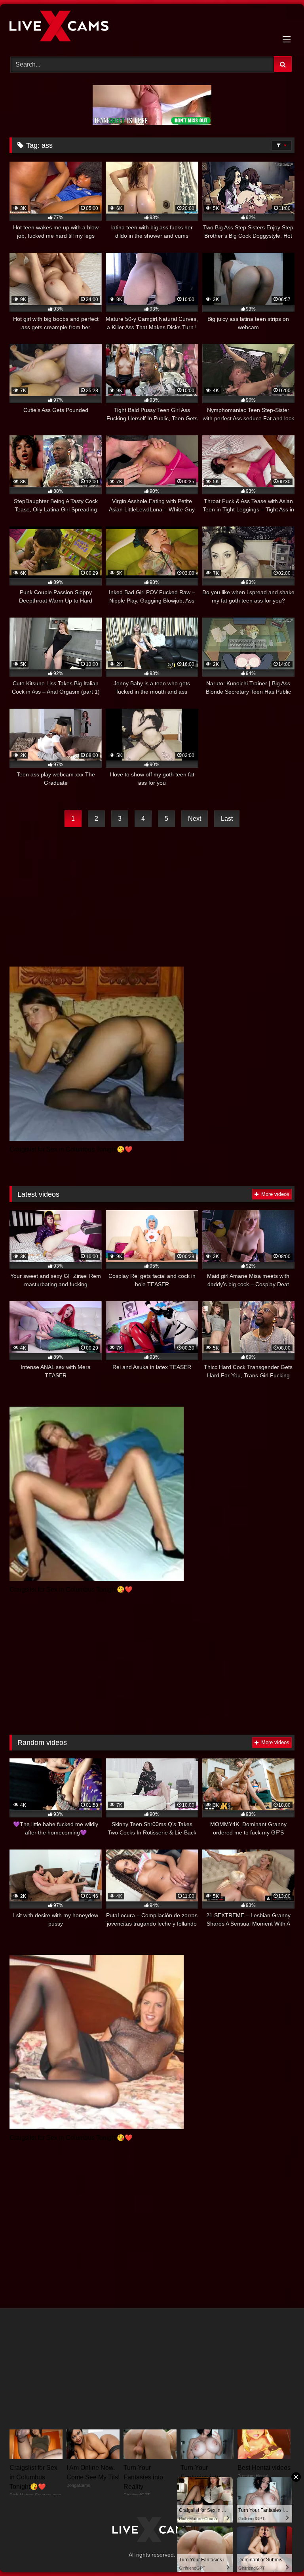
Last (227, 819)
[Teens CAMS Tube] (152, 27)
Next (195, 819)
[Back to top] (279, 2552)
